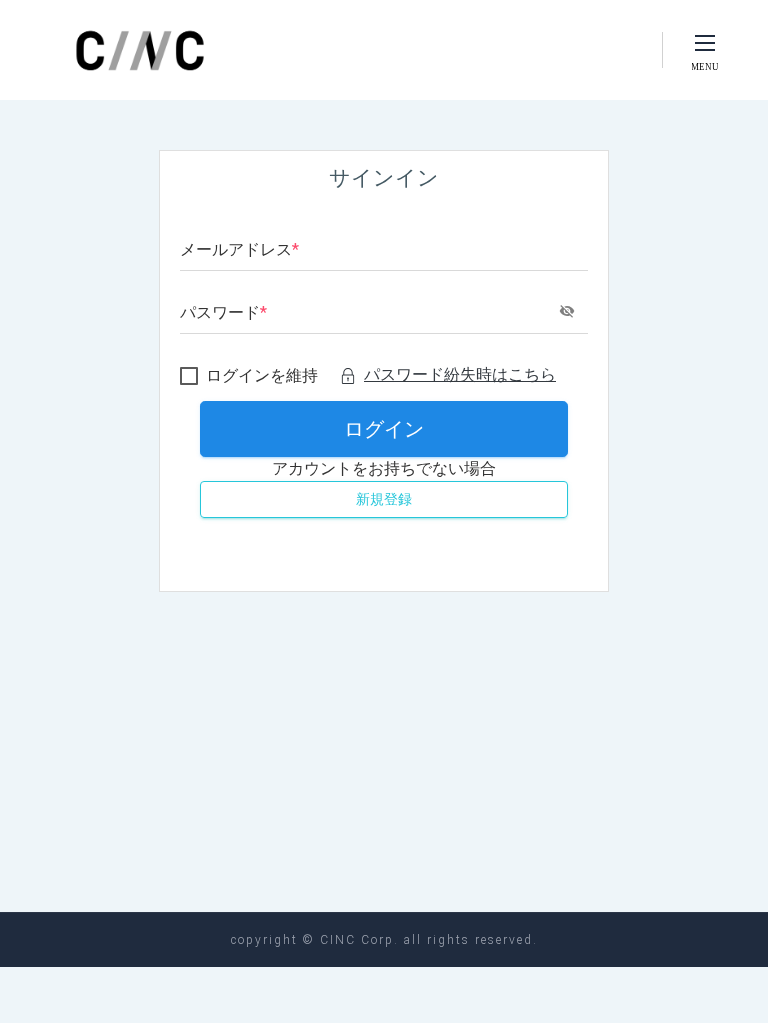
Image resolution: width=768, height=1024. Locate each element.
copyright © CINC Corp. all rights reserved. (384, 940)
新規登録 (384, 499)
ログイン (384, 429)
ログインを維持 (262, 375)
